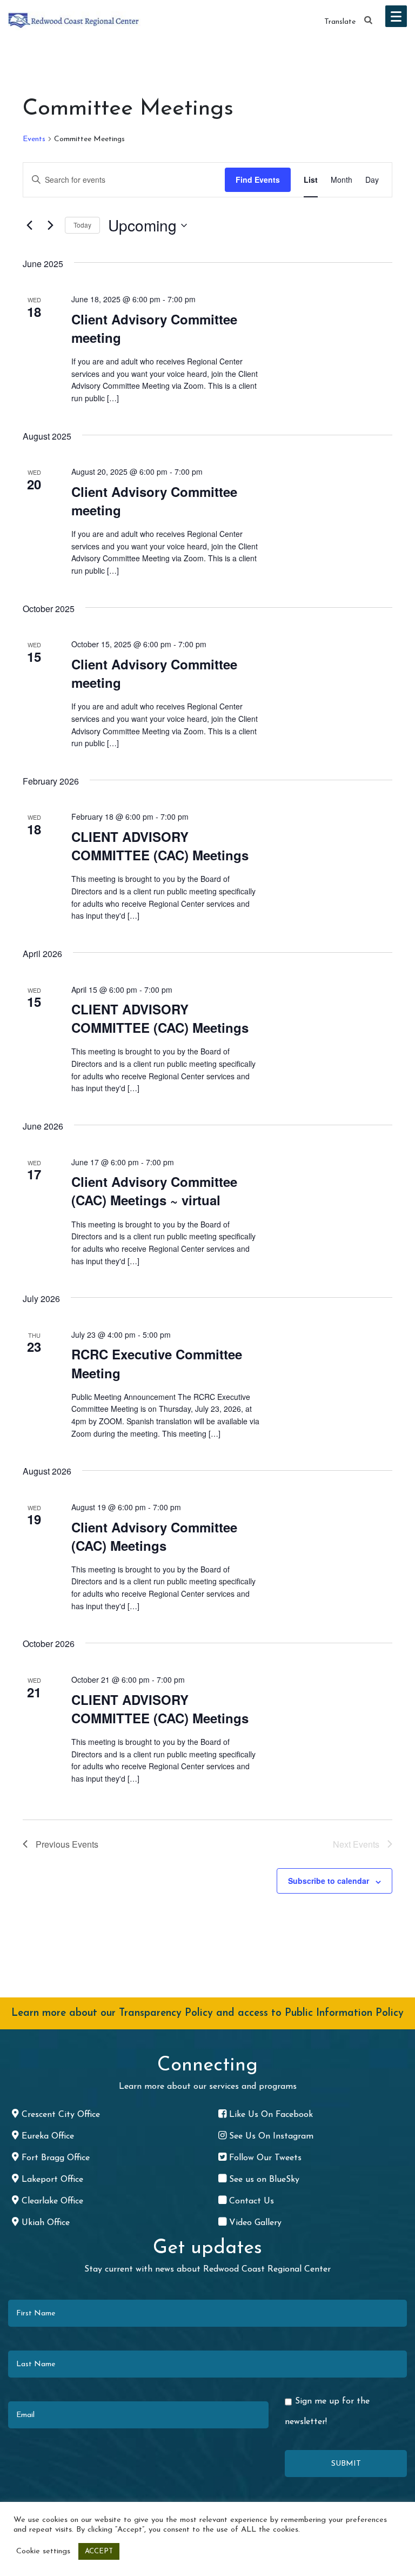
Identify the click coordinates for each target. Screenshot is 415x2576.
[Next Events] (50, 225)
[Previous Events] (29, 225)
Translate (340, 22)
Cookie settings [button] (43, 2551)
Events (34, 139)
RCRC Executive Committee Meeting (157, 1363)
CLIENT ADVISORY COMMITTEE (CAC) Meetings (160, 846)
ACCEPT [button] (99, 2551)
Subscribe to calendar (329, 1881)
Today (82, 225)
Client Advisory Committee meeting (154, 328)
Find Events (258, 180)
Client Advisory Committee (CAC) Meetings (154, 1536)
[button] (369, 21)
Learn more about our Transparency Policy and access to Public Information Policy (207, 2013)
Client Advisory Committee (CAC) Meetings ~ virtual (154, 1191)
